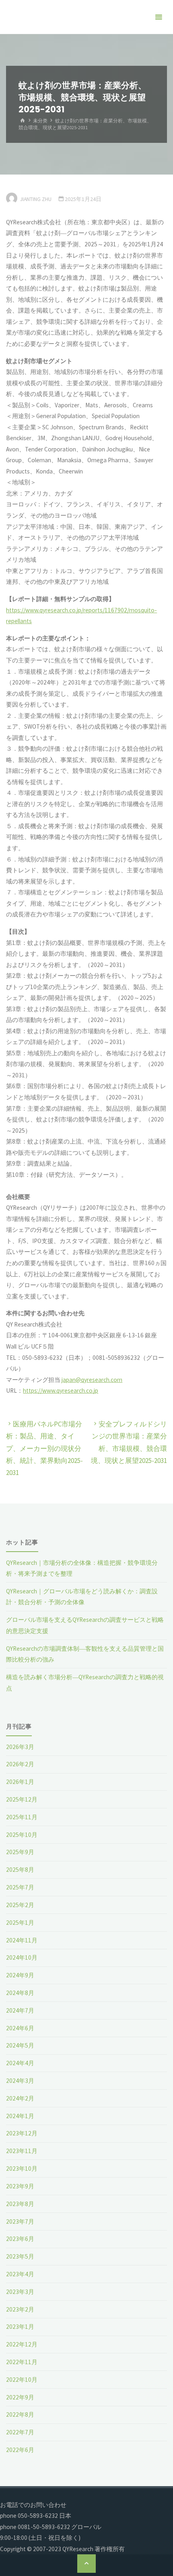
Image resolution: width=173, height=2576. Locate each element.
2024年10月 (22, 1957)
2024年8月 (20, 1993)
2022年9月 (20, 2397)
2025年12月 (22, 1799)
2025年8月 (20, 1870)
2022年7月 (20, 2432)
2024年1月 (20, 2116)
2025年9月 (20, 1852)
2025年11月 (22, 1817)
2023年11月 (22, 2151)
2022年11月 (22, 2362)
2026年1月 (20, 1782)
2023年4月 (20, 2274)
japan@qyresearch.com (92, 1380)
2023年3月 (20, 2292)
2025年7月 (20, 1887)
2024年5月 (20, 2045)
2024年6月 (20, 2028)
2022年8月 (20, 2414)
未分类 (40, 121)
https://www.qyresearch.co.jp (61, 1391)
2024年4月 (20, 2063)
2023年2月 (20, 2309)
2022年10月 (22, 2380)
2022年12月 (22, 2344)
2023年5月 (20, 2256)
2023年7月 (20, 2221)
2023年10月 (22, 2169)
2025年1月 (20, 1923)
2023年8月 (20, 2204)
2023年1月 (20, 2327)
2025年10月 (22, 1835)
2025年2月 (20, 1905)
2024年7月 (20, 2010)
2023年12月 (22, 2133)
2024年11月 (22, 1940)
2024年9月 (20, 1975)
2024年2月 (20, 2098)
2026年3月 (20, 1747)
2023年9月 (20, 2186)
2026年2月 (20, 1764)
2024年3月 (20, 2081)
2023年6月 (20, 2239)
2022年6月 (20, 2450)
